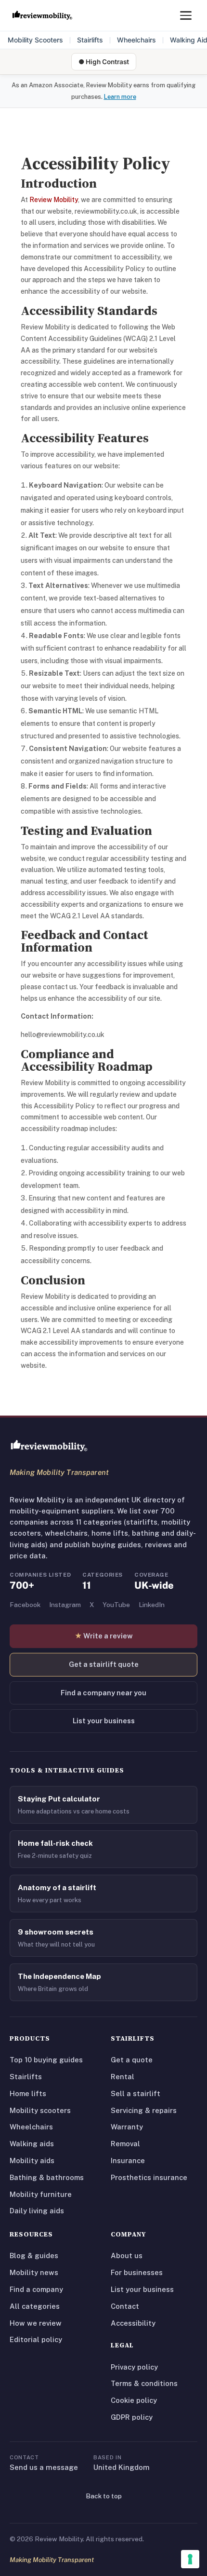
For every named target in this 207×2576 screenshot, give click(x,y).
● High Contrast (104, 62)
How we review (36, 2323)
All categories (35, 2306)
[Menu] (186, 15)
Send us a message (44, 2467)
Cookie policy (134, 2400)
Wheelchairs (136, 40)
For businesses (137, 2272)
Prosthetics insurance (149, 2177)
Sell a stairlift (136, 2093)
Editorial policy (36, 2339)
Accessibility (133, 2323)
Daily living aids (37, 2211)
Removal (125, 2144)
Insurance (128, 2160)
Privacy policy (134, 2367)
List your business (104, 1721)
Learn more (120, 97)
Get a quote (132, 2060)
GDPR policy (132, 2417)
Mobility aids (32, 2160)
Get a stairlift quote (104, 1664)
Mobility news (34, 2272)
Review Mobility (54, 200)
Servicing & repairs (144, 2110)
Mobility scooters (40, 2110)
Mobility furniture (41, 2194)
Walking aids (32, 2144)
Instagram (65, 1605)
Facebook (25, 1605)
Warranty (127, 2127)
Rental (123, 2077)
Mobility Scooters (35, 40)
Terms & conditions (144, 2383)
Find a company (36, 2289)
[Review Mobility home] (49, 1446)
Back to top (104, 2496)
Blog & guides (34, 2256)
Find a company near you (103, 1693)
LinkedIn (152, 1605)
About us (127, 2256)
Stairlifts (90, 40)
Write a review (104, 1636)
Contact (125, 2306)
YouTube (116, 1605)
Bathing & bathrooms (47, 2177)
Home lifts (28, 2093)
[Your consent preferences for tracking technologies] (190, 2559)
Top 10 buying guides (46, 2060)
